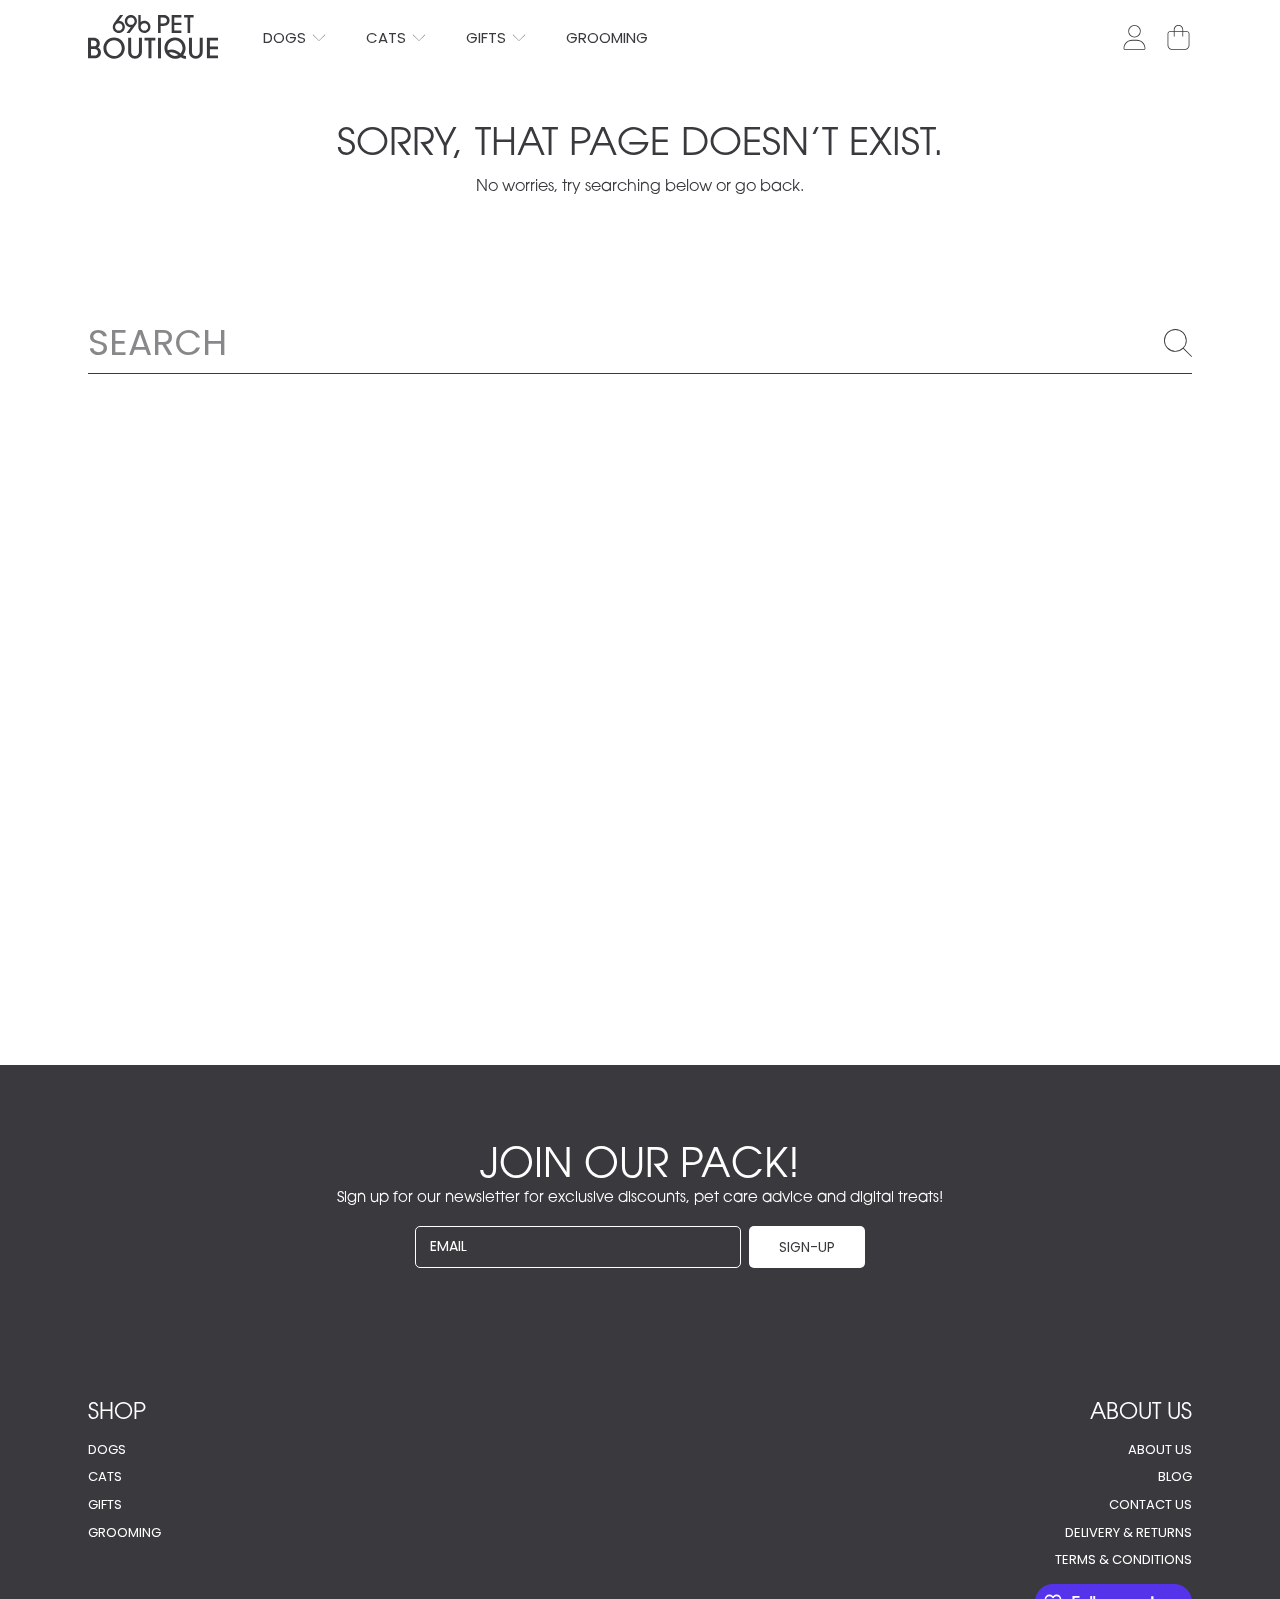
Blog (1175, 1476)
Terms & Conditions (1123, 1559)
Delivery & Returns (1128, 1532)
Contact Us (1150, 1504)
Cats (388, 37)
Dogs (286, 37)
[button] (1178, 37)
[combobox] (640, 342)
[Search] (1178, 343)
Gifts (488, 37)
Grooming (124, 1532)
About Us (1160, 1449)
